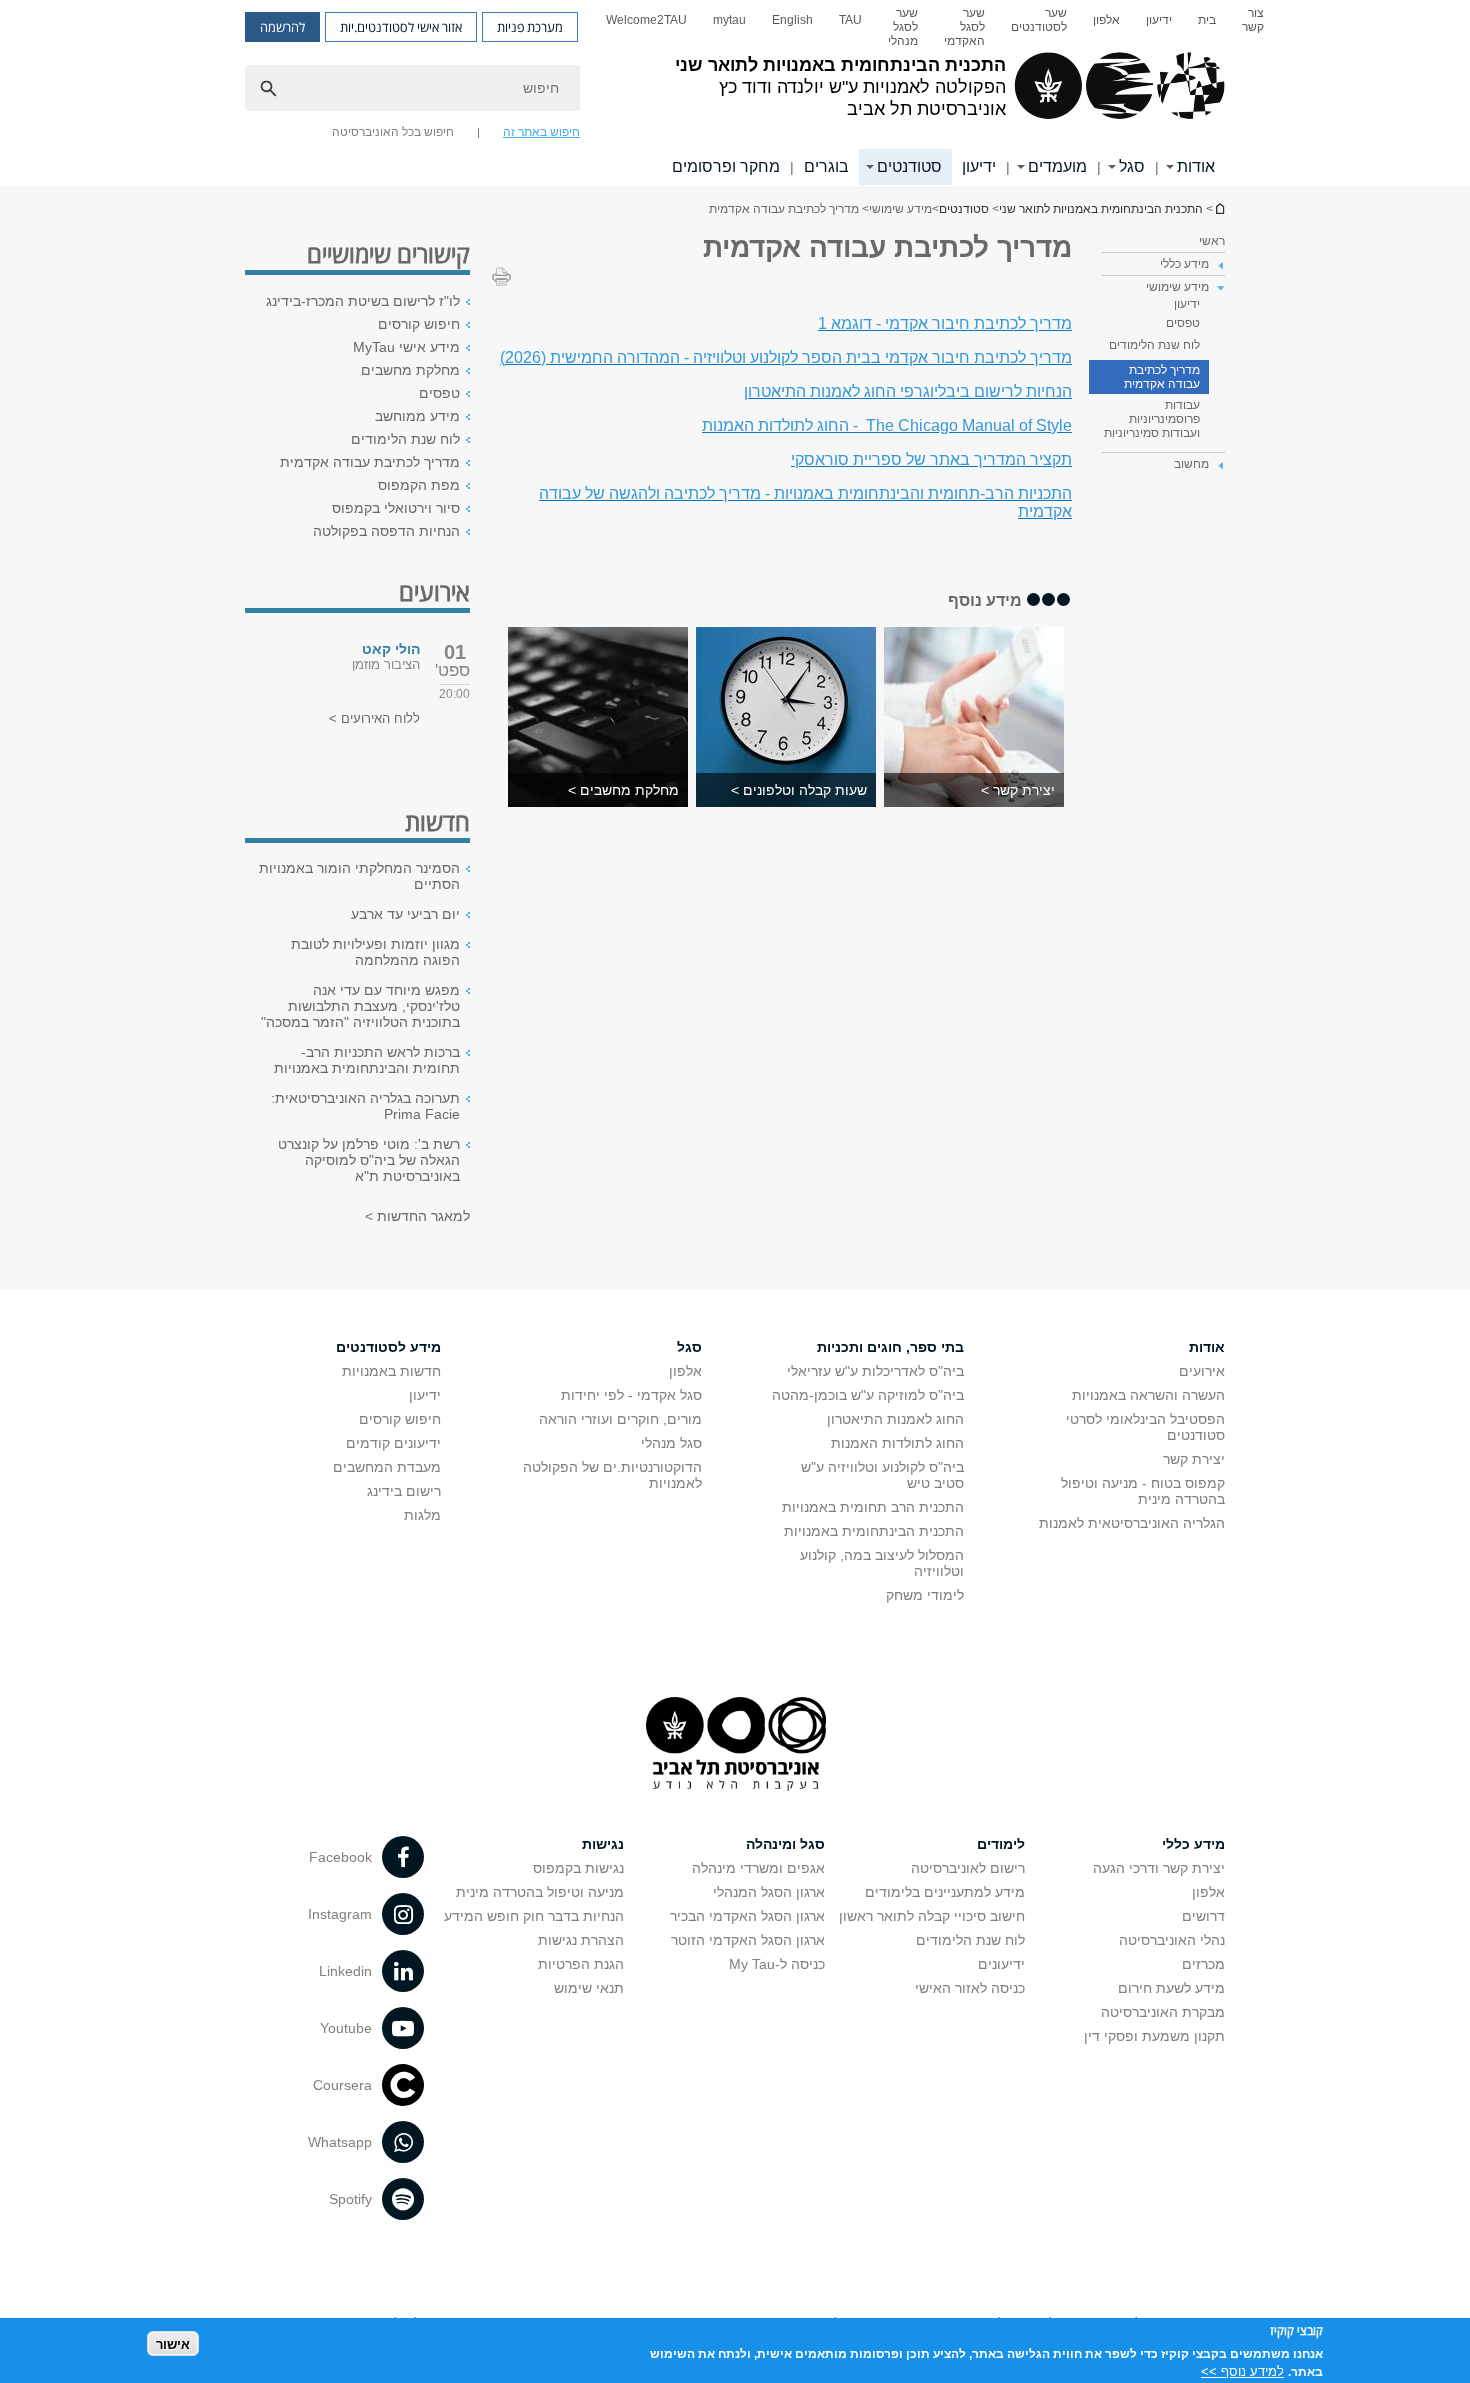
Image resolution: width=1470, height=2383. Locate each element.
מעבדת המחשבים (387, 1467)
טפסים (1183, 323)
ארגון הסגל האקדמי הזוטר (748, 1940)
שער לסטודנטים (1039, 20)
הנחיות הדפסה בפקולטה (386, 531)
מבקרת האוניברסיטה (1163, 2012)
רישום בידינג (404, 1491)
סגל (1132, 166)
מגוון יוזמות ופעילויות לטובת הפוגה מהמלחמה (375, 952)
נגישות (603, 1844)
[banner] (735, 93)
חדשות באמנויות (391, 1371)
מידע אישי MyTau (406, 347)
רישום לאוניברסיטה (968, 1868)
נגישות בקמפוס (578, 1868)
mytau (729, 20)
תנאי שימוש (589, 1988)
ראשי (1212, 241)
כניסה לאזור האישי (970, 1988)
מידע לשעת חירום (1171, 1988)
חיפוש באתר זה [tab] (541, 132)
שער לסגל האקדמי (964, 27)
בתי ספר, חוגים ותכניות (890, 1347)
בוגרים (826, 166)
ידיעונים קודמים (393, 1443)
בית (1207, 20)
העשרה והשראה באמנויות (1148, 1395)
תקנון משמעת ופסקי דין (1154, 2036)
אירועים (1202, 1371)
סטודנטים (909, 166)
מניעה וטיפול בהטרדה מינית (540, 1892)
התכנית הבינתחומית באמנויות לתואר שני (1219, 208)
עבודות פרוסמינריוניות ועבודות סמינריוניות (1152, 419)
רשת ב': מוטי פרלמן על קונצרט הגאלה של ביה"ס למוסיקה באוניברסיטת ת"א (369, 1160)
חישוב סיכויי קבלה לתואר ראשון (932, 1916)
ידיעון (1159, 20)
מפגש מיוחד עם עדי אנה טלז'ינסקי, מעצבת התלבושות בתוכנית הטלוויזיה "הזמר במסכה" (360, 1006)
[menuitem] (1253, 27)
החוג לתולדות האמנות (897, 1443)
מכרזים (1203, 1964)
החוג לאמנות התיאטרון (895, 1419)
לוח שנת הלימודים (1154, 345)
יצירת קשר (1194, 1459)
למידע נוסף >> (1242, 2370)
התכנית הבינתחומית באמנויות (874, 1531)
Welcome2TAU (646, 20)
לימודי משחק (925, 1595)
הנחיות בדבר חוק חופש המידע (534, 1916)
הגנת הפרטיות (581, 1964)
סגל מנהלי (671, 1443)
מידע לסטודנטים (388, 1347)
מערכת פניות (530, 27)
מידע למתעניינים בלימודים (945, 1892)
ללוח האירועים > (374, 718)
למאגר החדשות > (417, 1216)
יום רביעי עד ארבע (405, 914)
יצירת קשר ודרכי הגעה (1159, 1868)
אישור (173, 2343)
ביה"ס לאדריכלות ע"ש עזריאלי (875, 1371)
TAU (850, 20)
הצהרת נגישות (581, 1940)
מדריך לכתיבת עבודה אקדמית (1162, 377)
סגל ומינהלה (785, 1844)
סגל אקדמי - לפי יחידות (631, 1395)
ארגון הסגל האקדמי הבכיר (747, 1916)
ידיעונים (1001, 1964)
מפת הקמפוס (419, 485)
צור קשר (1253, 20)
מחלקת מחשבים (410, 370)
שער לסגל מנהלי (903, 27)
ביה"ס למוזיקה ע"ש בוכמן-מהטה (868, 1395)
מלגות (422, 1515)
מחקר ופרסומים (726, 166)
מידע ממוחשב (417, 416)
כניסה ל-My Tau (777, 1964)
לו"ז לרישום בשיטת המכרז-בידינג (363, 301)
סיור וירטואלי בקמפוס (396, 508)
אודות (1196, 166)
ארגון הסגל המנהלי (769, 1892)
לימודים (1001, 1844)
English (792, 20)
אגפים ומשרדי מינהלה (758, 1868)
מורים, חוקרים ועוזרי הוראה (620, 1419)
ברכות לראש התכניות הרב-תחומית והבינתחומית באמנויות (367, 1060)
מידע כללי (1193, 1844)
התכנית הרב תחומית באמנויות (873, 1507)
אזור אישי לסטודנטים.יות (401, 27)
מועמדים (1057, 166)
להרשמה (282, 27)
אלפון (1106, 20)
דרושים (1203, 1916)
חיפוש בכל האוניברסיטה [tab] (393, 132)
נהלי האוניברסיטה (1172, 1940)
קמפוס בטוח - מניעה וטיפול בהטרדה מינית (1143, 1491)
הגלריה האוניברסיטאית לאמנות (1132, 1523)
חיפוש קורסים (419, 324)
